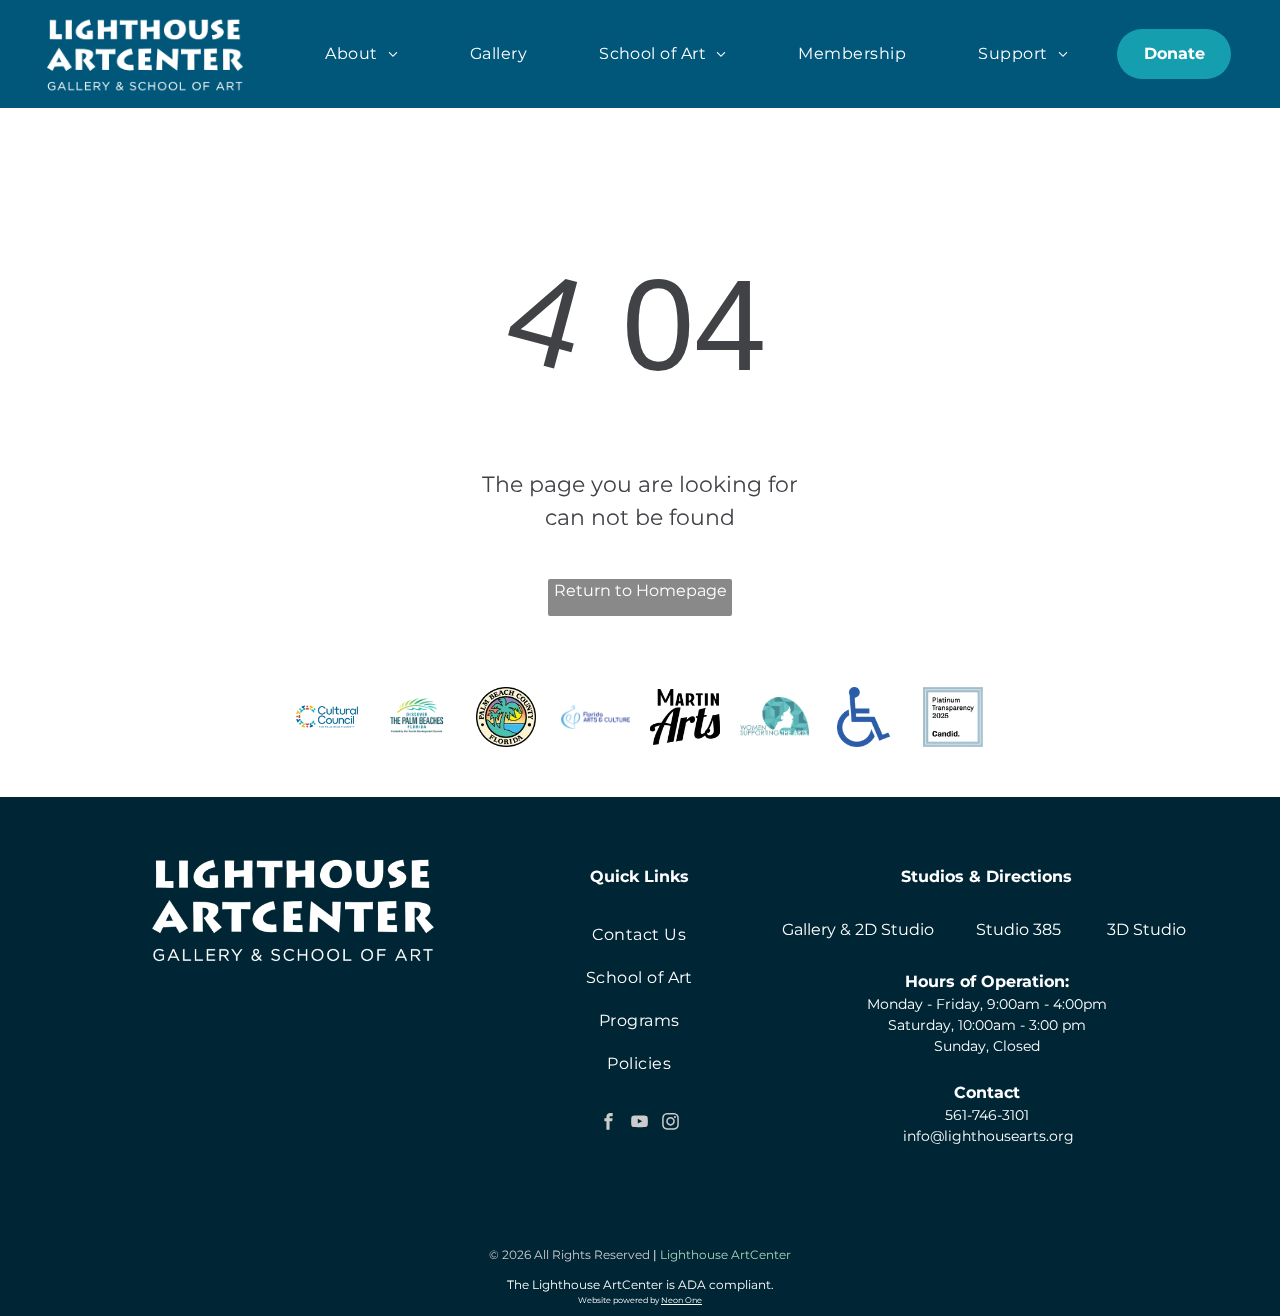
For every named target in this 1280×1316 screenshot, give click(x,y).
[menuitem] (361, 54)
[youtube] (639, 1124)
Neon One (681, 1300)
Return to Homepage (640, 590)
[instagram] (670, 1124)
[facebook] (608, 1124)
